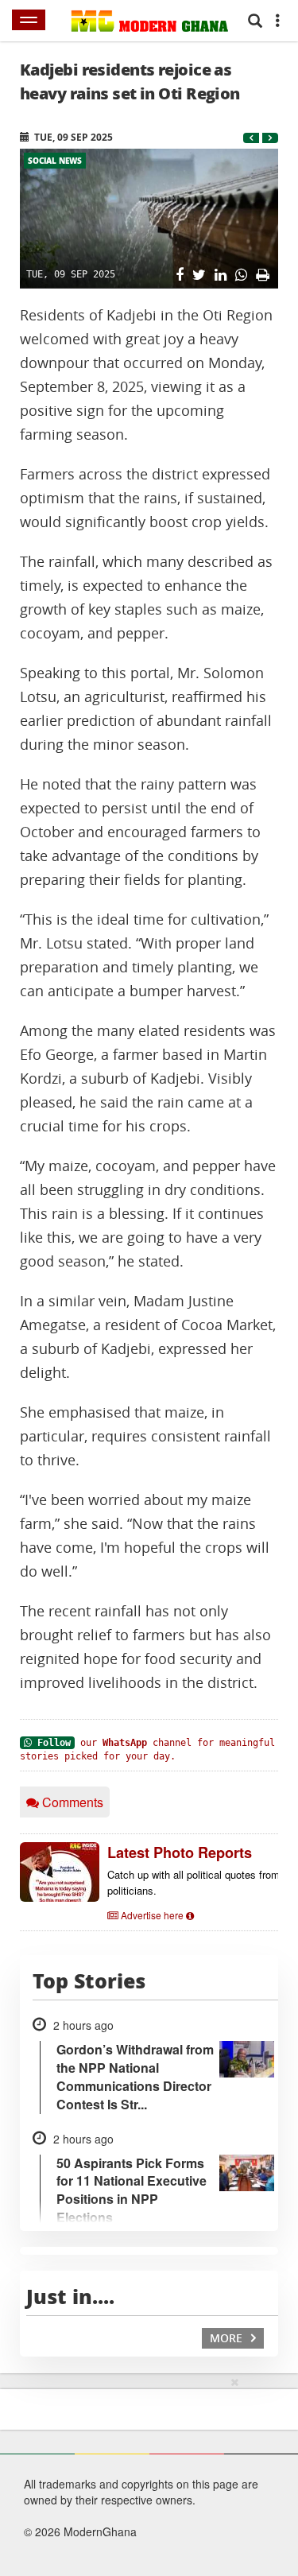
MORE (228, 2338)
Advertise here (152, 1915)
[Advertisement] (114, 2473)
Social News (55, 161)
